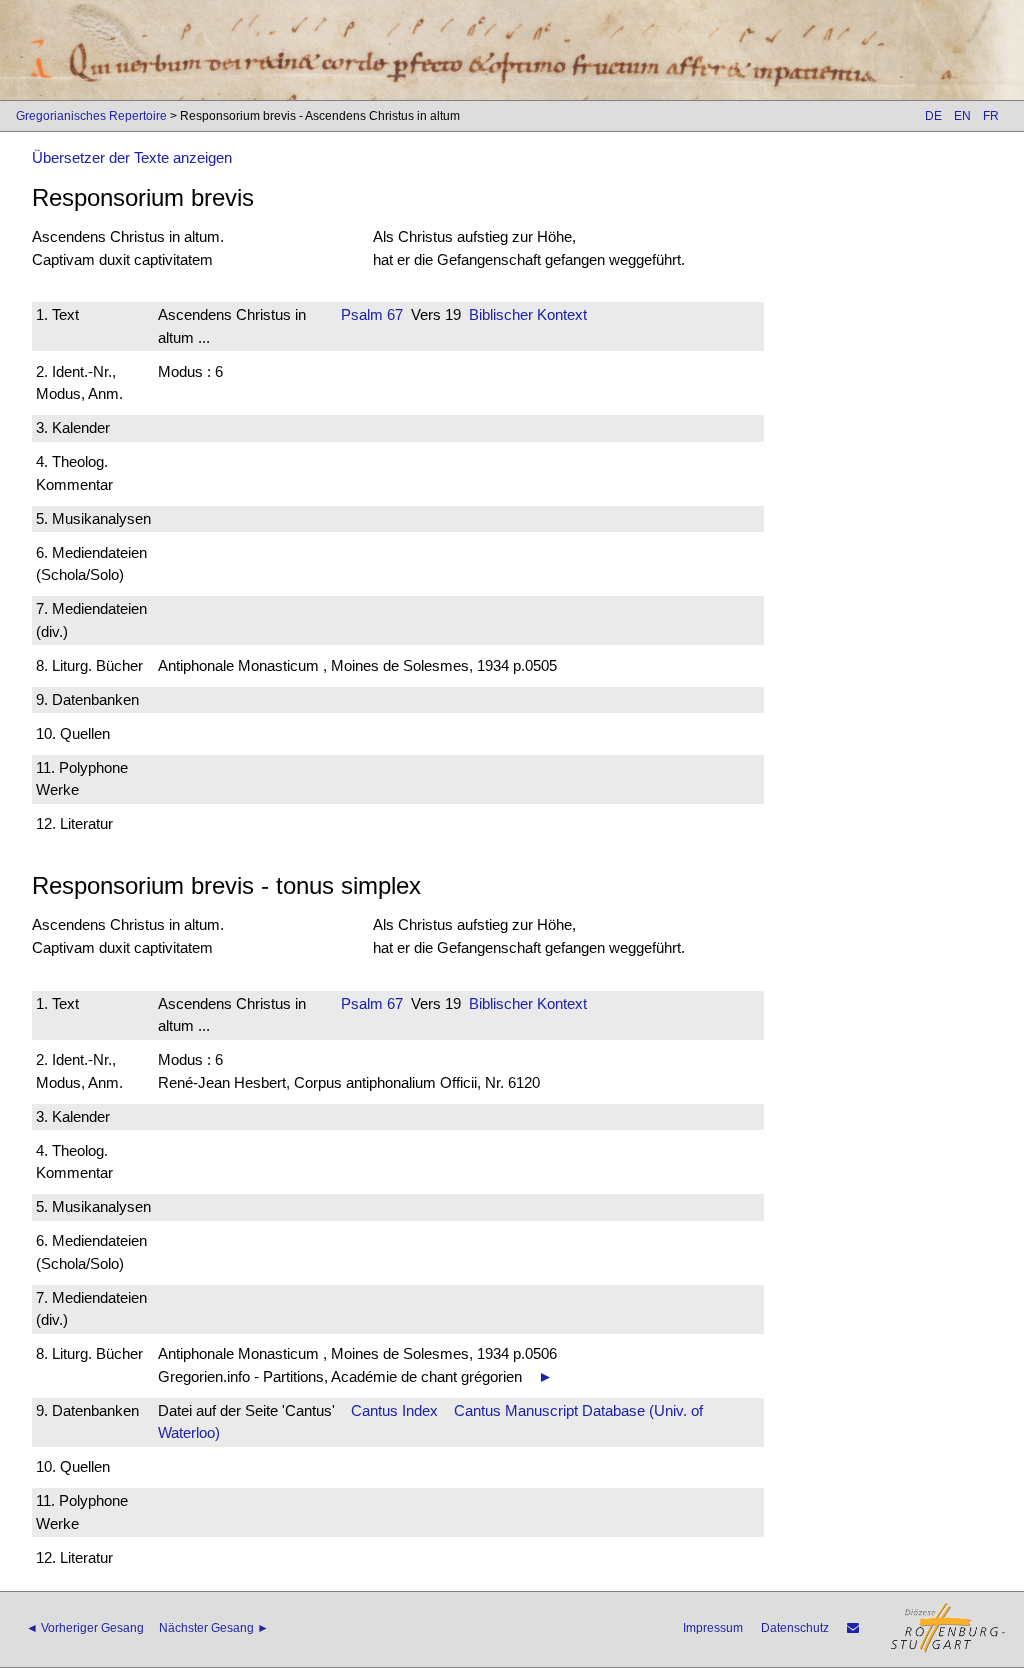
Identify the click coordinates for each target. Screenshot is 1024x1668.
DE (933, 116)
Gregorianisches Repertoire (91, 116)
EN (962, 116)
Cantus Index (394, 1410)
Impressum (713, 1628)
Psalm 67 (372, 314)
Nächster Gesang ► (214, 1628)
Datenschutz (795, 1628)
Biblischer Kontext (528, 314)
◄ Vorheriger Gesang (85, 1628)
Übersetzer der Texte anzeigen (132, 157)
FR (991, 116)
